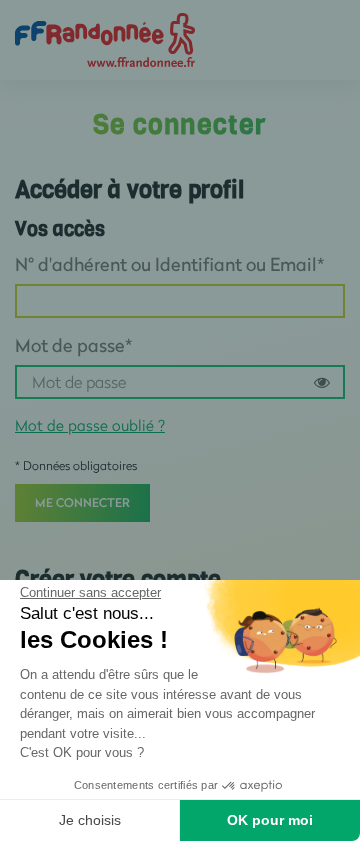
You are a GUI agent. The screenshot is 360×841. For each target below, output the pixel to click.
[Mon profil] (105, 38)
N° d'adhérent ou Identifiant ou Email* (169, 264)
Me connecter (82, 502)
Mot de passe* (73, 345)
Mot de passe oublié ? (90, 425)
